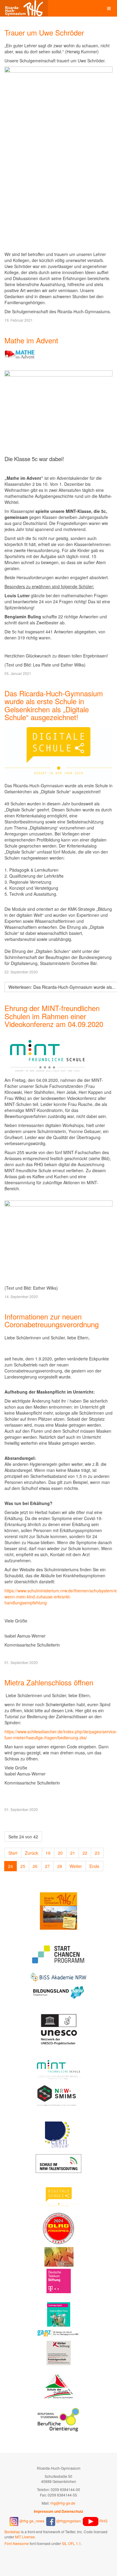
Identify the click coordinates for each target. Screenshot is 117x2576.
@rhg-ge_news (32, 2521)
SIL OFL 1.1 (71, 2543)
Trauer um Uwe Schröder (44, 32)
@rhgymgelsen (68, 2521)
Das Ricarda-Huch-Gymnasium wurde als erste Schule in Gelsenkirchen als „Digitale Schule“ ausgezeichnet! (54, 705)
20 (60, 1853)
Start (13, 1853)
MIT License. (25, 2537)
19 (48, 1853)
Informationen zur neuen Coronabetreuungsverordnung (52, 1320)
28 (60, 1866)
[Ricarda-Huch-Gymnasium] (24, 8)
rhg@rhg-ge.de (63, 2503)
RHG (103, 2521)
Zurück (31, 1853)
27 (47, 1866)
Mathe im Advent (31, 340)
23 (97, 1853)
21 (73, 1853)
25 (23, 1866)
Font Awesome (17, 2543)
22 (85, 1853)
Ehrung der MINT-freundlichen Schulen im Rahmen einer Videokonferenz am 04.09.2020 (54, 1016)
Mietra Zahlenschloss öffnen (49, 1682)
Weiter (76, 1866)
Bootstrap (12, 2532)
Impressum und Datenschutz (58, 2511)
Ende (94, 1866)
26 (35, 1866)
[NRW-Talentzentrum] (59, 2163)
